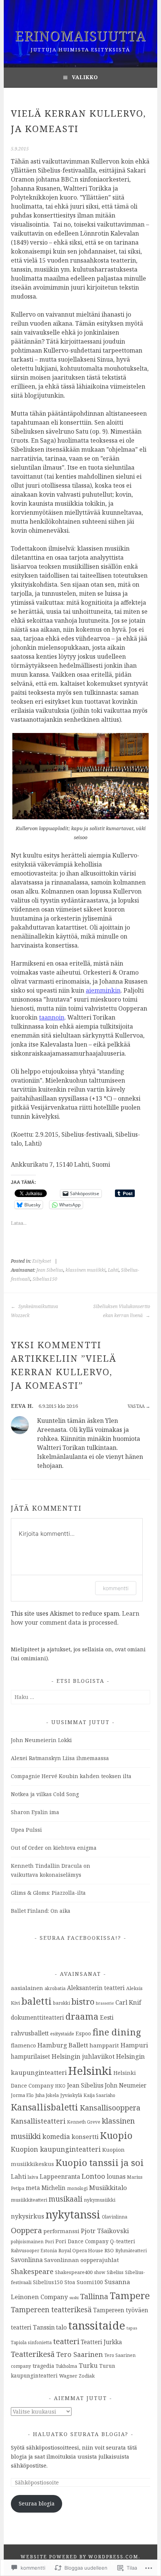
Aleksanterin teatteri (96, 1988)
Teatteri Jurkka (101, 2342)
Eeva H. (22, 1406)
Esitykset (42, 1261)
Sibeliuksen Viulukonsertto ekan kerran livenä (121, 1311)
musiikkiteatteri (29, 2200)
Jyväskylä (71, 2095)
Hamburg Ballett (63, 2045)
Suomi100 (90, 2282)
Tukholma (66, 2366)
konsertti (85, 2137)
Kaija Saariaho (99, 2095)
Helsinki (90, 2071)
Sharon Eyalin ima (35, 1812)
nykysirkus (28, 2216)
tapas (132, 2328)
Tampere (130, 2295)
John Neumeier (126, 2085)
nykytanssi (73, 2214)
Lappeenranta (60, 2176)
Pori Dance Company (82, 2241)
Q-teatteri (123, 2241)
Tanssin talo (50, 2327)
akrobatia (55, 1988)
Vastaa (136, 1406)
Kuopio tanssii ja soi (100, 2162)
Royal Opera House (81, 2250)
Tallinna (94, 2296)
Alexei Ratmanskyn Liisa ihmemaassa (60, 1758)
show (100, 2272)
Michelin (54, 2188)
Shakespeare (32, 2271)
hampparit (104, 2045)
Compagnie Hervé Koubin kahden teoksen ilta (71, 1776)
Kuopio (116, 2135)
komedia (56, 2136)
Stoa (70, 2282)
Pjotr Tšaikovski (105, 2231)
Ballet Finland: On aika (41, 1911)
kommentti (116, 1588)
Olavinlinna (115, 2217)
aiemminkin (103, 990)
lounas (116, 2176)
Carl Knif (128, 2002)
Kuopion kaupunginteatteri (56, 2149)
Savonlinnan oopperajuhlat (82, 2260)
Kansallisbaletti (45, 2107)
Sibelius (115, 2272)
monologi (77, 2188)
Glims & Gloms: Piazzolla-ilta (48, 1893)
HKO (60, 2086)
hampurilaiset (31, 2056)
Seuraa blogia (37, 2503)
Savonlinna (27, 2260)
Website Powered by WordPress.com (80, 2557)
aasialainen (27, 1988)
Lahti (113, 1270)
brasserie (105, 2003)
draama (82, 2016)
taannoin (52, 1017)
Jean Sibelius (50, 1270)
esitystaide (62, 2034)
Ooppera (26, 2230)
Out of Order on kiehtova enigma (54, 1848)
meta (33, 2188)
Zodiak (87, 2376)
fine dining (117, 2032)
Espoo (83, 2033)
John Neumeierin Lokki (41, 1740)
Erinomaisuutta (80, 36)
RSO (109, 2250)
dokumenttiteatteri (37, 2017)
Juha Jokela (47, 2095)
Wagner (68, 2376)
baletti (37, 2001)
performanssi (61, 2231)
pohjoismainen (27, 2241)
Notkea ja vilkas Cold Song (45, 1794)
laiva (33, 2177)
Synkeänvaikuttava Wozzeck (34, 1311)
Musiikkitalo (108, 2188)
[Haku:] (80, 1697)
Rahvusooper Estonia (34, 2250)
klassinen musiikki (86, 1270)
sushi (74, 2298)
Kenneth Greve (84, 2122)
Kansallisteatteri (38, 2121)
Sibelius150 (45, 1279)
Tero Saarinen (80, 2354)
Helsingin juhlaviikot (83, 2056)
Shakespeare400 (74, 2272)
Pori (49, 2241)
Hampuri (134, 2045)
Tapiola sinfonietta (31, 2342)
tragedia (43, 2366)
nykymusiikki (100, 2200)
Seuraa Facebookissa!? (80, 1938)
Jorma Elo (22, 2095)
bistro (83, 2001)
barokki (62, 2003)
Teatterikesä (33, 2354)
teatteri (66, 2341)
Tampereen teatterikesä (51, 2310)
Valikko (85, 77)
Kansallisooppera (110, 2108)
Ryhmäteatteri (131, 2250)
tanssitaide (97, 2325)
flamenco (23, 2045)
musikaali (66, 2199)
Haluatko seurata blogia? (81, 2434)
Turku (88, 2366)
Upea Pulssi (26, 1830)
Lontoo (93, 2176)
